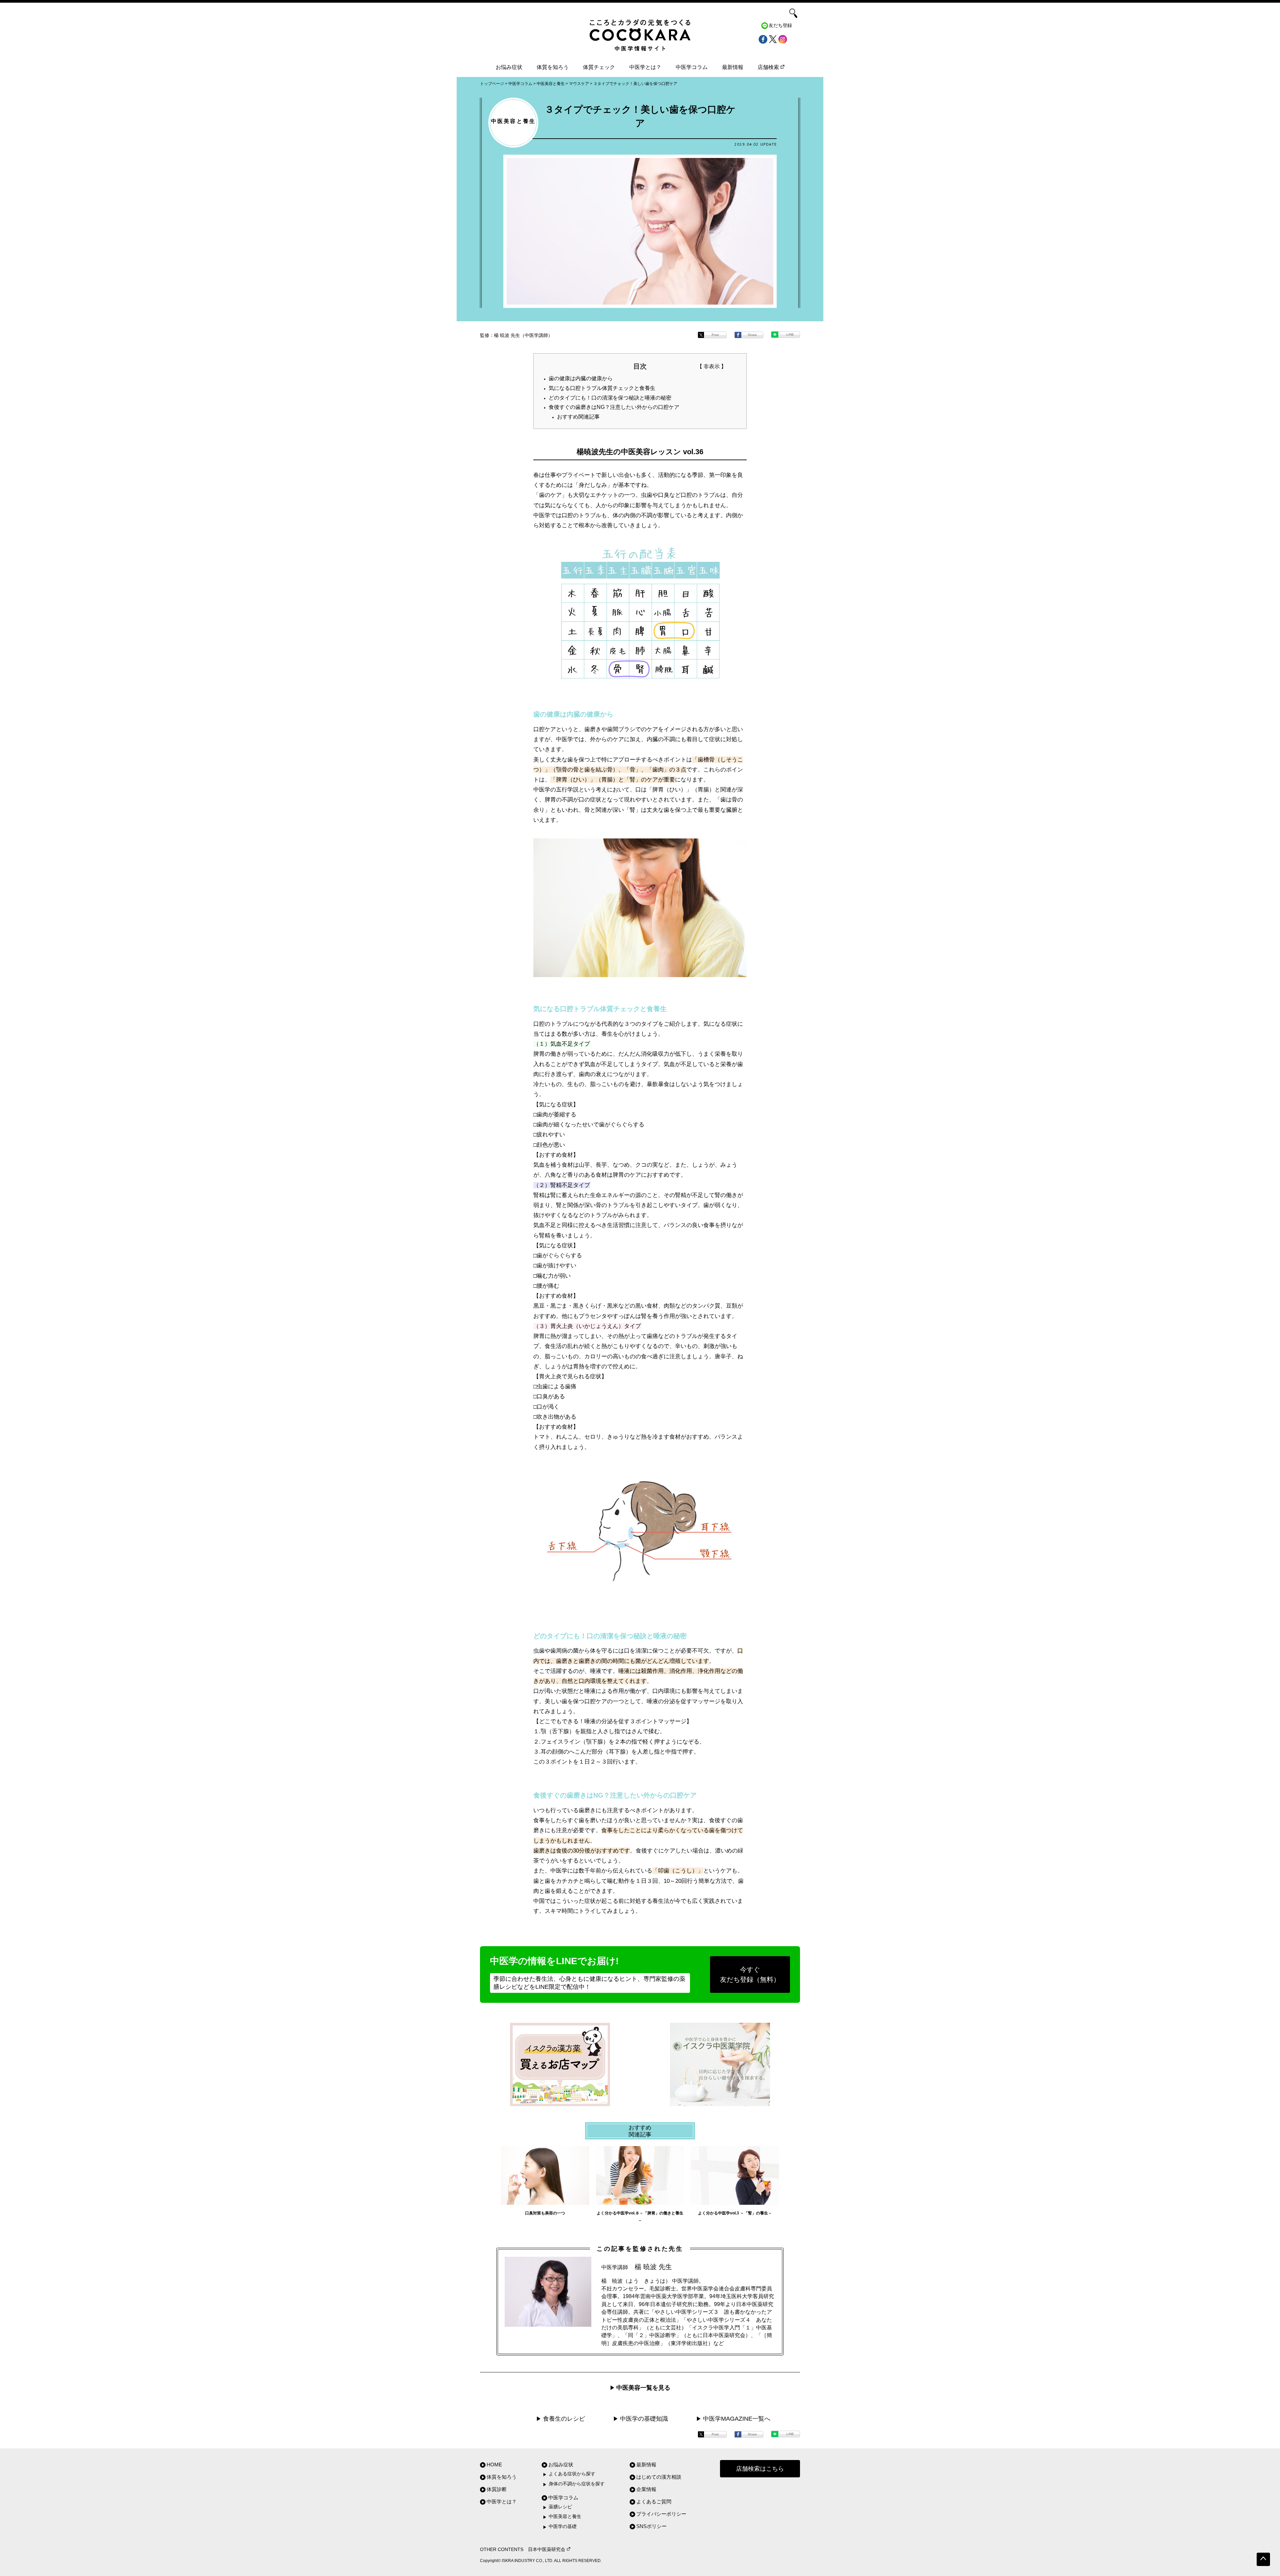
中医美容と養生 (565, 2517)
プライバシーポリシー (661, 2514)
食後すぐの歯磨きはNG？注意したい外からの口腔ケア (614, 407)
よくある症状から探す (572, 2474)
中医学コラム (692, 67)
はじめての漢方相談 (659, 2477)
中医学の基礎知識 (644, 2419)
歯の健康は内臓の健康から (581, 378)
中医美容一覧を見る (643, 2388)
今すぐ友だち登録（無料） (750, 1974)
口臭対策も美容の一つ (545, 2213)
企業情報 (646, 2489)
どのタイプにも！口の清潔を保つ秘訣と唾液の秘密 (610, 398)
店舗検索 (768, 67)
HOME (494, 2465)
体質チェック (599, 67)
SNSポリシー (651, 2526)
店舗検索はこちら (760, 2469)
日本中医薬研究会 (547, 2550)
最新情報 (733, 67)
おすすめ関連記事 (578, 417)
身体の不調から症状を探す (577, 2484)
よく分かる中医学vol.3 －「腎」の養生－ (735, 2213)
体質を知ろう (553, 67)
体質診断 (497, 2489)
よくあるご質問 (654, 2502)
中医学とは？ (645, 67)
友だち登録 (780, 25)
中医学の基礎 (563, 2527)
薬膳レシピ (560, 2507)
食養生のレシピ (564, 2419)
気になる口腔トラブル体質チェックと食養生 (602, 388)
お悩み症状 (509, 67)
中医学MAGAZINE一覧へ (737, 2419)
